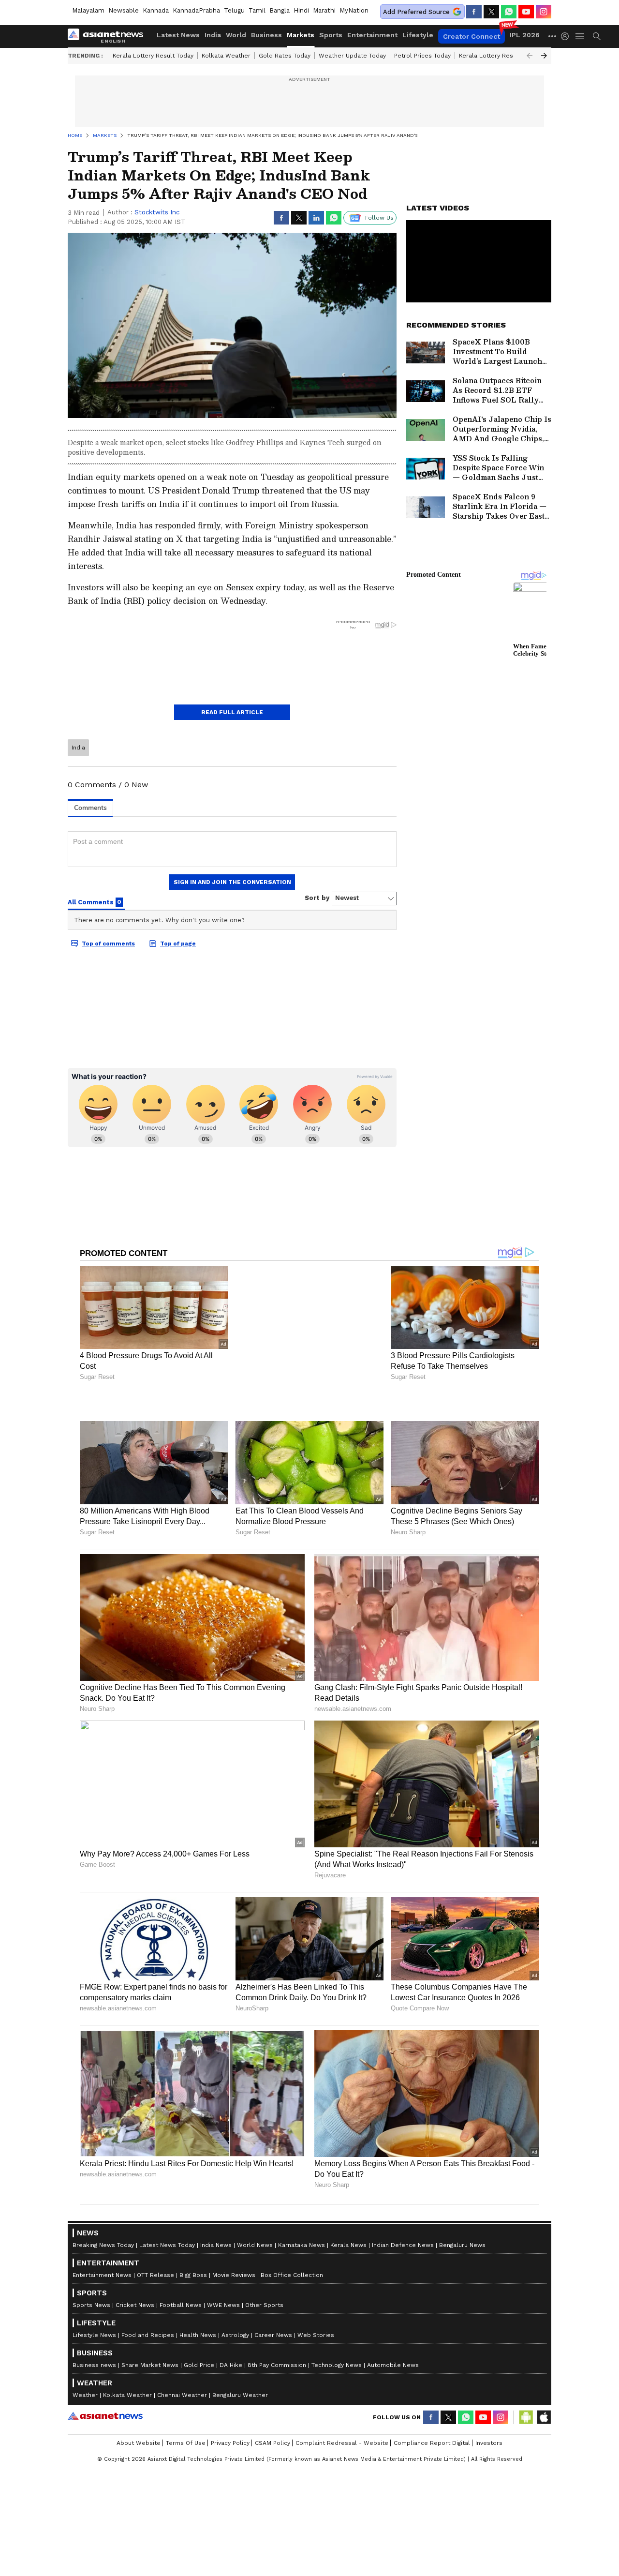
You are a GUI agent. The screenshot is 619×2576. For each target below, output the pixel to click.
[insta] (544, 12)
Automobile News (393, 2333)
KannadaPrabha (196, 10)
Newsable (124, 10)
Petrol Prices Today (422, 56)
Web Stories (316, 2303)
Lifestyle (418, 35)
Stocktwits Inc (157, 212)
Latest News (178, 35)
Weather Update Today (352, 56)
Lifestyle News (94, 2303)
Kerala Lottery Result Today (153, 56)
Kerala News (348, 2213)
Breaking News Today (103, 2213)
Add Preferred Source (416, 12)
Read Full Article (232, 712)
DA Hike (231, 2333)
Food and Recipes (148, 2303)
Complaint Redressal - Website (342, 2411)
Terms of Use (186, 2411)
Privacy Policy (230, 2411)
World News (255, 2213)
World (236, 35)
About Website (139, 2411)
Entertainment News (102, 2243)
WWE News (223, 2273)
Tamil (257, 10)
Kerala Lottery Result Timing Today (509, 56)
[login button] (567, 36)
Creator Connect (472, 36)
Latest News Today (167, 2213)
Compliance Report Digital (432, 2411)
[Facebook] (474, 12)
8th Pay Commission (277, 2333)
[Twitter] (491, 12)
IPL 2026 (525, 35)
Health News (198, 2303)
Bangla (280, 10)
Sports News (91, 2273)
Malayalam (88, 10)
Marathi (324, 10)
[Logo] (109, 36)
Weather (85, 2363)
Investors (489, 2411)
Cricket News (135, 2273)
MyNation (354, 10)
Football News (181, 2273)
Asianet (105, 2384)
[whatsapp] (509, 12)
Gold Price (199, 2333)
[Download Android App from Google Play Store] (526, 2385)
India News (216, 2213)
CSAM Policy (273, 2411)
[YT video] (526, 12)
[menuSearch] (597, 36)
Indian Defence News (403, 2213)
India (213, 35)
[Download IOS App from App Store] (544, 2385)
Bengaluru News (462, 2213)
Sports (331, 35)
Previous (530, 56)
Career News (273, 2303)
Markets (301, 35)
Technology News (337, 2333)
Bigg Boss (193, 2243)
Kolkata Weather (226, 56)
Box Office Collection (292, 2243)
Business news (94, 2333)
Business (266, 35)
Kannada (156, 10)
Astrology (235, 2303)
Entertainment (372, 35)
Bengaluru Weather (240, 2363)
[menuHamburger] (580, 36)
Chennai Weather (182, 2363)
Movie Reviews (234, 2243)
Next (544, 56)
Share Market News (150, 2333)
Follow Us (379, 218)
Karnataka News (302, 2213)
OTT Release (155, 2243)
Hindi (301, 10)
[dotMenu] (553, 36)
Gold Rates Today (285, 56)
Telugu (234, 10)
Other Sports (264, 2273)
